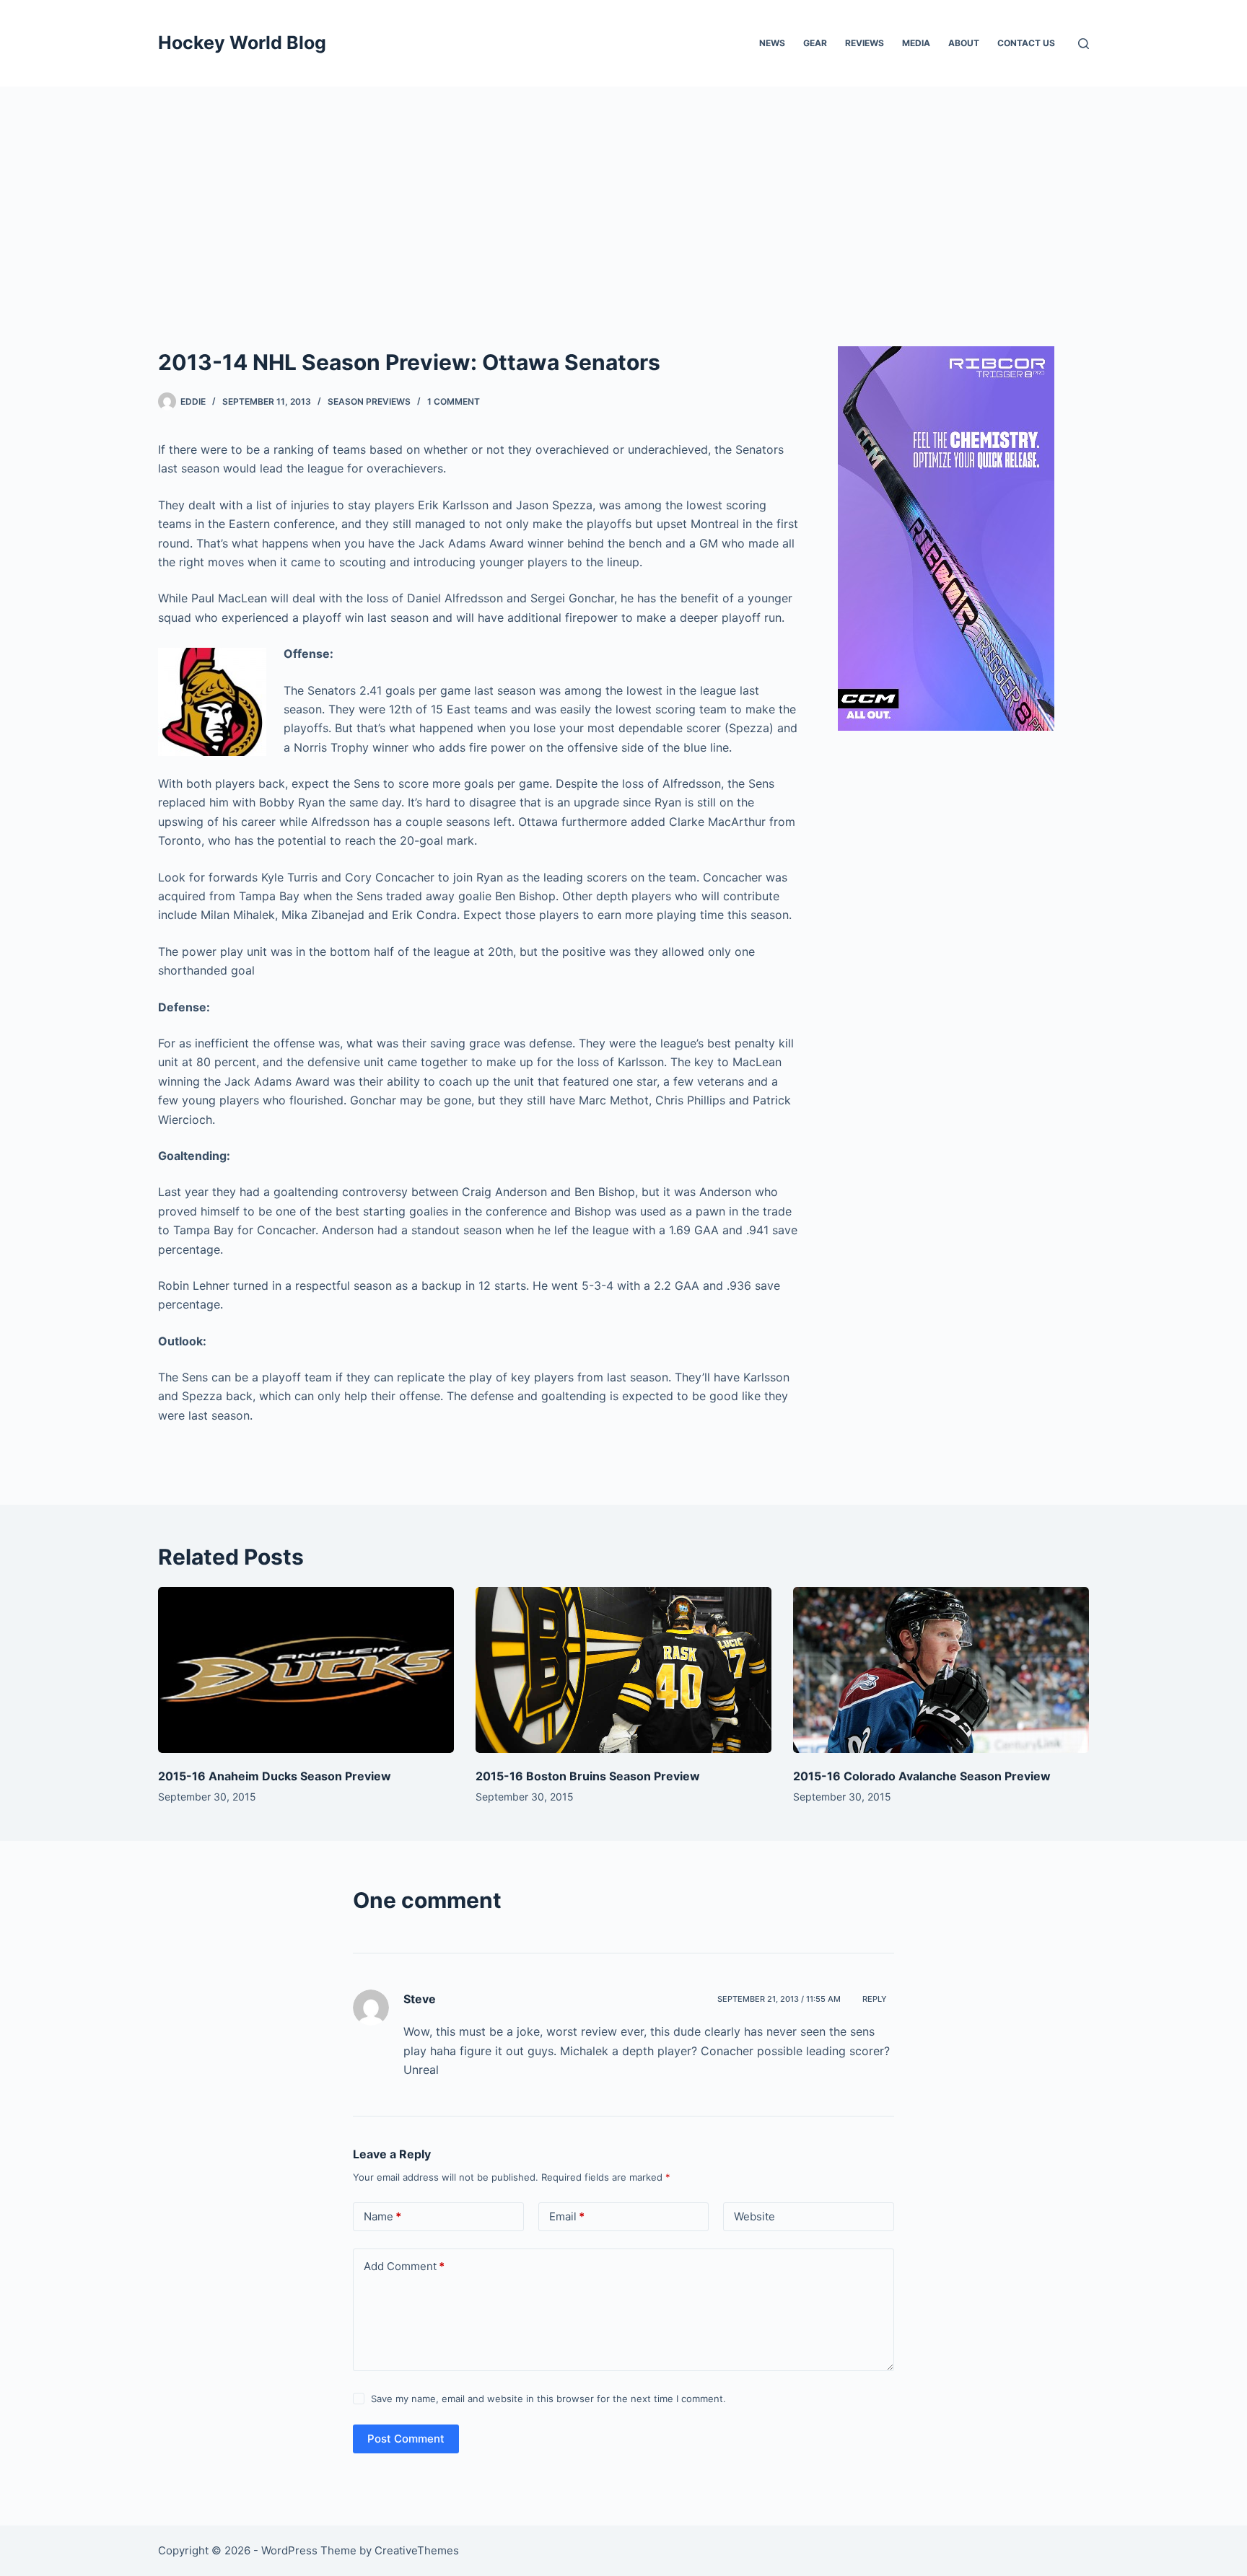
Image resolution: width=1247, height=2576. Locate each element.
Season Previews (369, 401)
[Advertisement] (623, 195)
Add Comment (404, 2266)
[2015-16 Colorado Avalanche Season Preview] (941, 1670)
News (772, 43)
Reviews (865, 43)
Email (567, 2216)
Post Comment (406, 2439)
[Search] (1084, 44)
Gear (815, 43)
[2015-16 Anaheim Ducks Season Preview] (306, 1670)
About (964, 43)
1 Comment (454, 401)
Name (382, 2216)
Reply (875, 1999)
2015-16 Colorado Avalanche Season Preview (922, 1776)
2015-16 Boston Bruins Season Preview (588, 1776)
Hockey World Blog (242, 43)
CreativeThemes (417, 2550)
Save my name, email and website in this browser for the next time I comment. (548, 2399)
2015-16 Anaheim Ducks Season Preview (275, 1776)
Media (916, 43)
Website (754, 2216)
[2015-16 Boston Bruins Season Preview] (623, 1670)
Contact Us (1026, 43)
